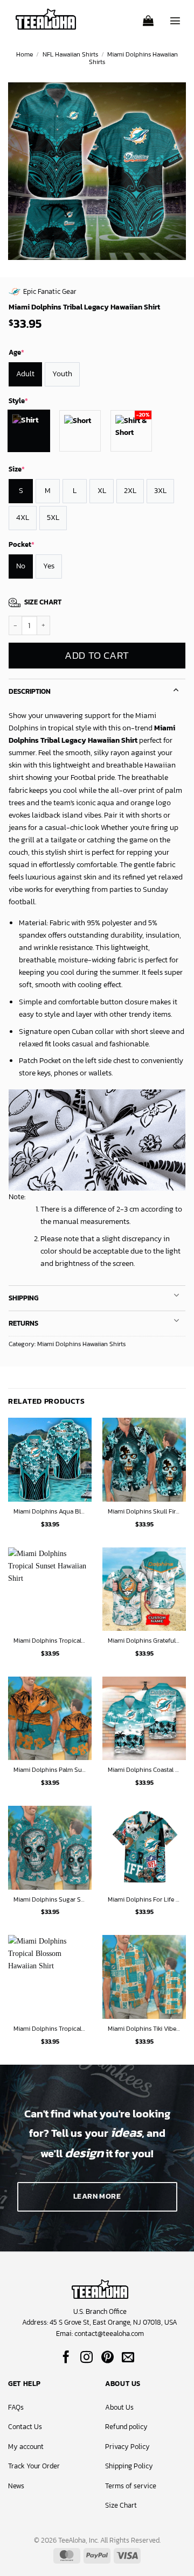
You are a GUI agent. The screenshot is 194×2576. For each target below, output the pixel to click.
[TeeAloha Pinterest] (108, 2358)
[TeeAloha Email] (128, 2358)
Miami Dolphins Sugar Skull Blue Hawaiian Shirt (50, 1900)
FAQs (16, 2407)
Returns (23, 1323)
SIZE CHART (43, 602)
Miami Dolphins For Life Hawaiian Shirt (144, 1900)
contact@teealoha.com (109, 2334)
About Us (119, 2407)
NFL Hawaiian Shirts (70, 54)
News (16, 2486)
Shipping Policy (129, 2466)
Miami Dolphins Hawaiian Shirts (133, 58)
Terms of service (131, 2486)
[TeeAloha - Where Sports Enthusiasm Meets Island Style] (46, 19)
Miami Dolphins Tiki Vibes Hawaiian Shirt (144, 2029)
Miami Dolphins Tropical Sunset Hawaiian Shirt (50, 1641)
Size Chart (121, 2505)
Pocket (22, 544)
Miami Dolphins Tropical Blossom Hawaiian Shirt (50, 2029)
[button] (148, 17)
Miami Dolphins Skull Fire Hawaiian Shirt (144, 1512)
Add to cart (97, 655)
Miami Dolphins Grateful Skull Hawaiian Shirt (144, 1641)
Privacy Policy (127, 2447)
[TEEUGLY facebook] (66, 2358)
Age (16, 352)
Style (18, 401)
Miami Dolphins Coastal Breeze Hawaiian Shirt (144, 1770)
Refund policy (126, 2427)
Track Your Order (34, 2466)
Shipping (23, 1298)
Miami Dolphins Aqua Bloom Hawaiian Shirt (50, 1512)
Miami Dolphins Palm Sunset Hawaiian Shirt (50, 1770)
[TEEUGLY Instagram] (86, 2358)
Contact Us (25, 2427)
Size (17, 469)
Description (30, 691)
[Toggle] (176, 689)
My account (26, 2447)
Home (25, 54)
